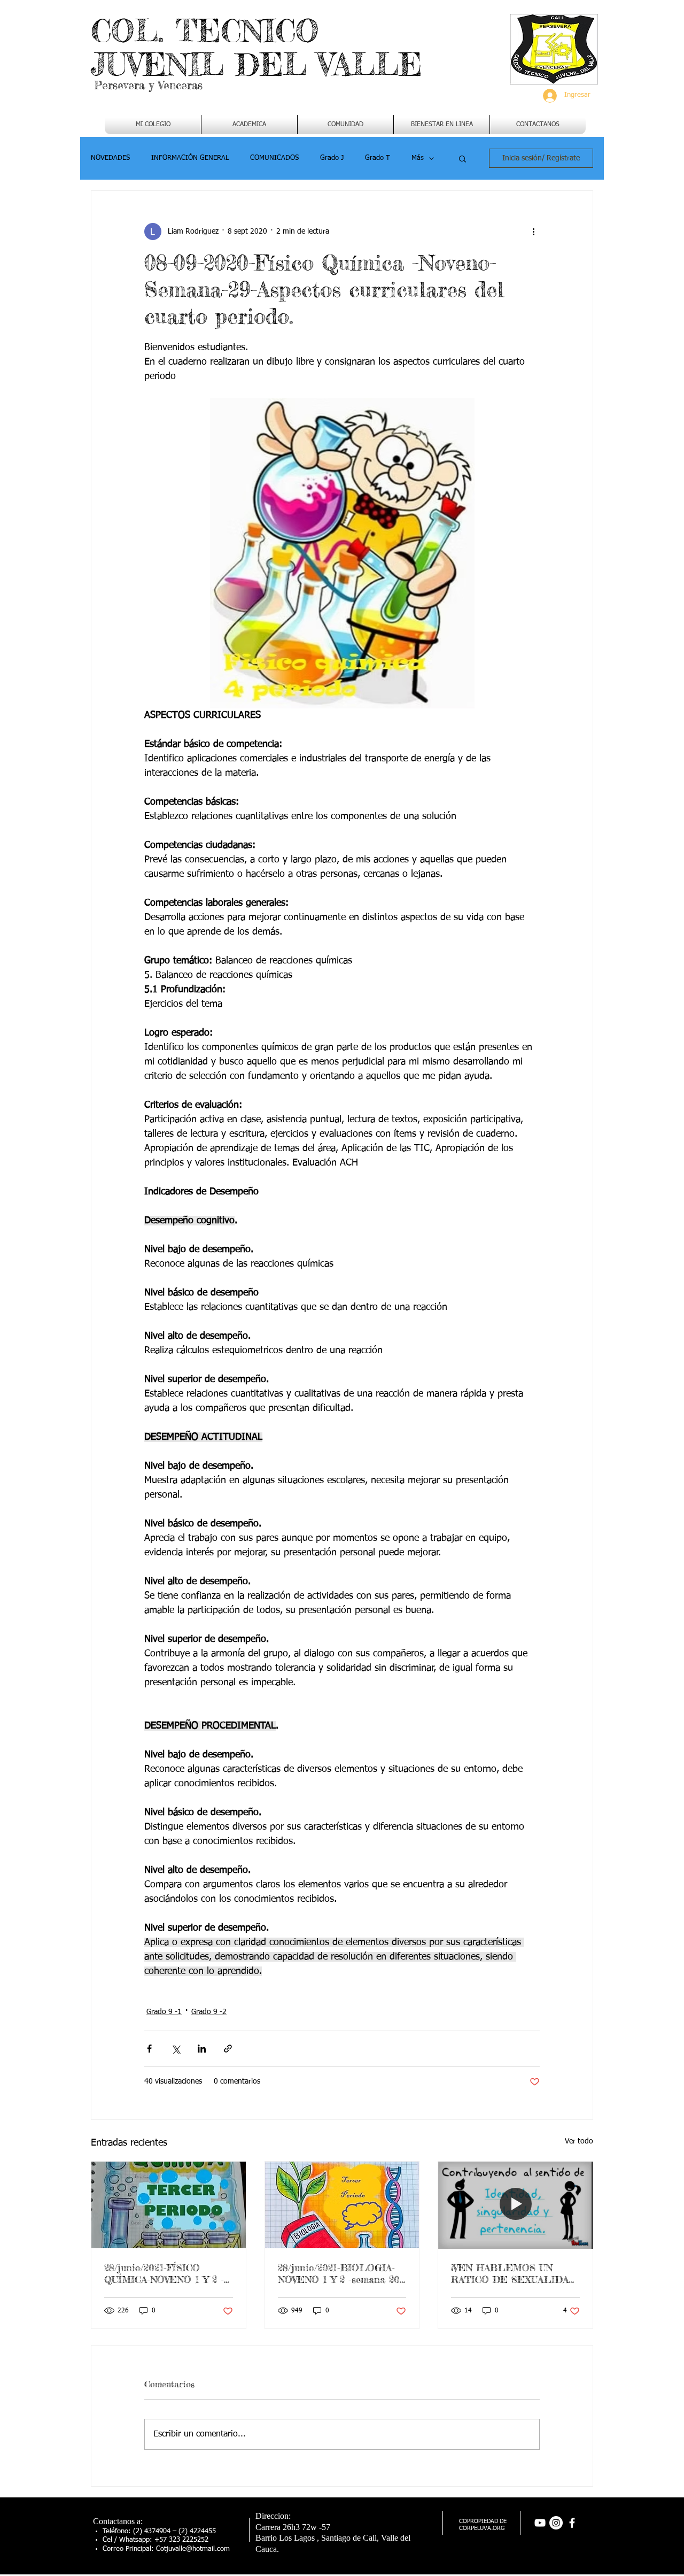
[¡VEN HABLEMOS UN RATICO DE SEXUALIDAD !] (515, 2205)
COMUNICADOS (274, 158)
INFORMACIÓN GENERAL (190, 158)
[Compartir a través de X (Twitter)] (176, 2049)
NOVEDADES (110, 158)
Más (418, 158)
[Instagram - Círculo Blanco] (556, 2523)
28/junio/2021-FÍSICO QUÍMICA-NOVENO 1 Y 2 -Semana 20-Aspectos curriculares (164, 2273)
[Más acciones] (533, 232)
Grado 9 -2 (209, 2012)
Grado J (332, 158)
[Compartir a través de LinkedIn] (202, 2049)
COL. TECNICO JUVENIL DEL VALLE (256, 47)
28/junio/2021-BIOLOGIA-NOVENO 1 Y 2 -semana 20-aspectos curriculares (340, 2273)
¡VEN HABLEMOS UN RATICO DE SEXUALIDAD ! (514, 2273)
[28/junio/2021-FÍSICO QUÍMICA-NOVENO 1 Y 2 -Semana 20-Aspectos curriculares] (169, 2205)
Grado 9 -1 (164, 2012)
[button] (249, 125)
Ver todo (579, 2141)
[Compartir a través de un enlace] (228, 2049)
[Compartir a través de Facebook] (149, 2049)
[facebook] (572, 2523)
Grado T (378, 158)
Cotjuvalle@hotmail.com (193, 2549)
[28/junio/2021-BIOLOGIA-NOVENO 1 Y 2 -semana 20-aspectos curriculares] (342, 2205)
